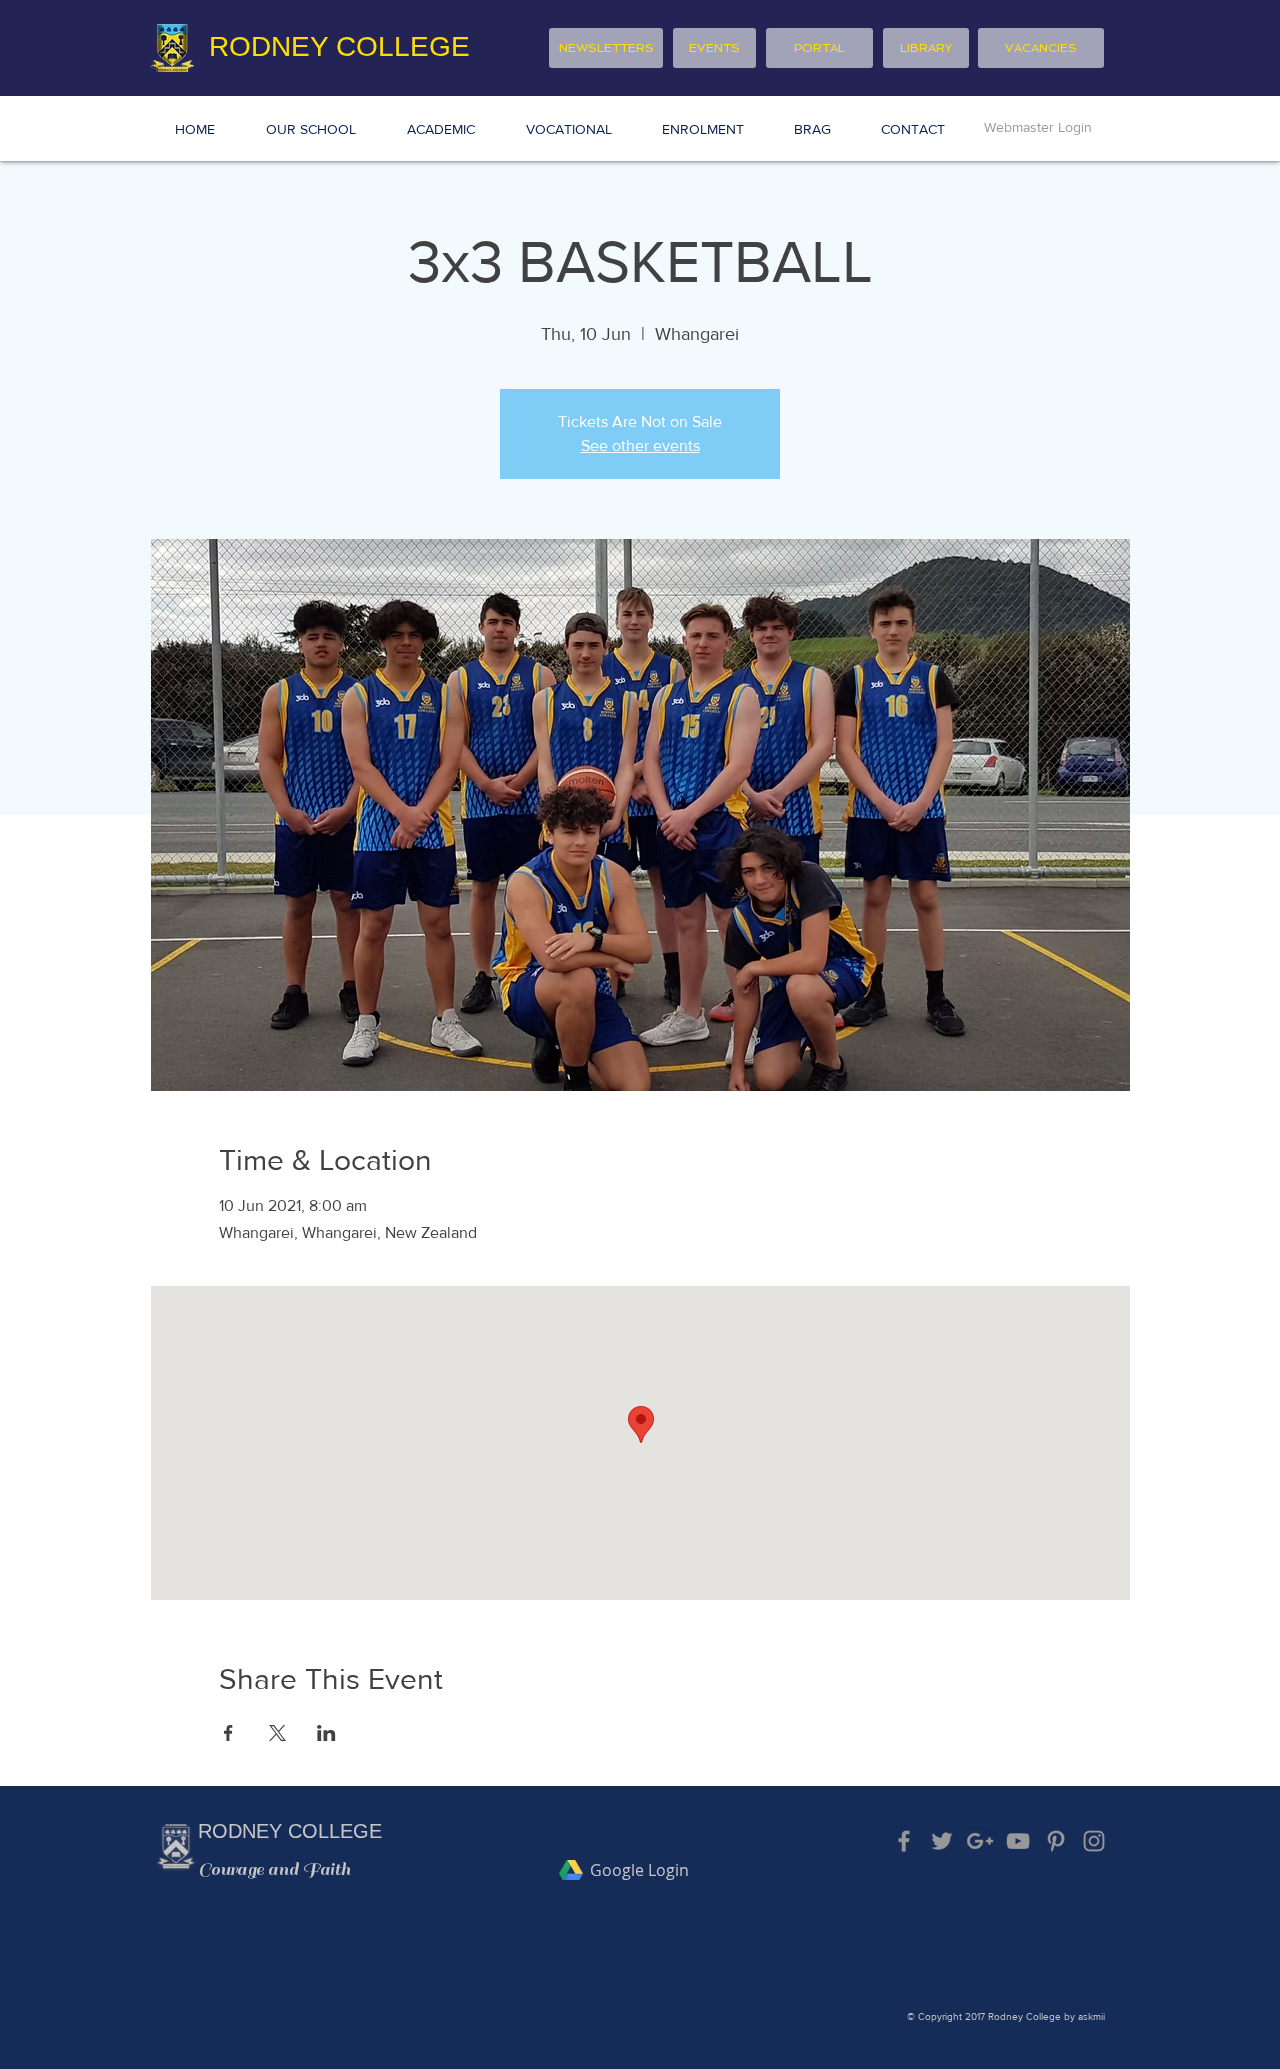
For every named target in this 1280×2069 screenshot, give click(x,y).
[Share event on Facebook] (228, 1733)
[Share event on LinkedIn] (326, 1733)
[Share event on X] (277, 1733)
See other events (640, 445)
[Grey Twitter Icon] (942, 1841)
